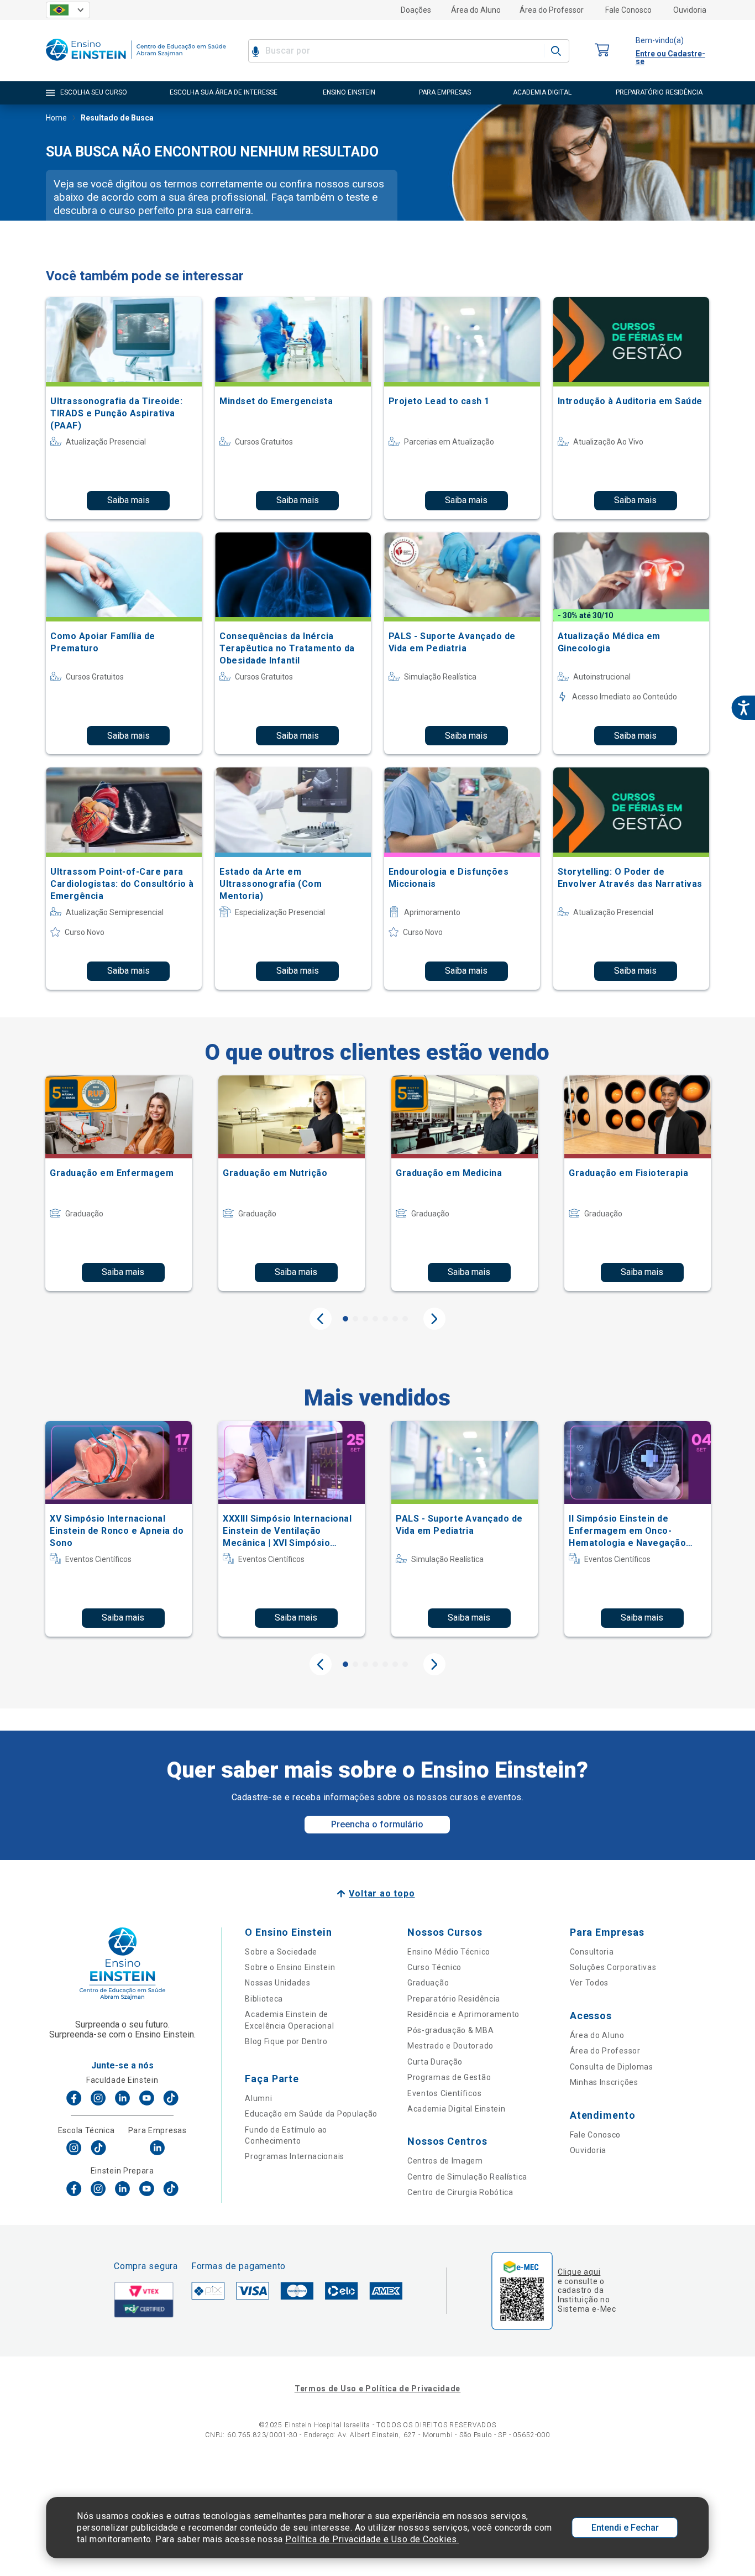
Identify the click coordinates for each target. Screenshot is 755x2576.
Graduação (428, 1983)
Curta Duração (435, 2062)
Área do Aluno (476, 10)
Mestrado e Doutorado (450, 2046)
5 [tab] (385, 1319)
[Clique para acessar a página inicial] (136, 63)
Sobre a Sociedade (281, 1952)
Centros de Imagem (445, 2161)
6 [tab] (395, 1319)
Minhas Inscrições (604, 2082)
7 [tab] (405, 1319)
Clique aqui (579, 2272)
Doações (416, 10)
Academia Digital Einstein (457, 2109)
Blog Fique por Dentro (286, 2041)
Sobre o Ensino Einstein (290, 1967)
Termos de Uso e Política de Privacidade (377, 2389)
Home (56, 118)
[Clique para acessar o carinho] (602, 51)
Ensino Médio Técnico (449, 1952)
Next (434, 1319)
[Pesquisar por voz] (256, 51)
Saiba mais (129, 500)
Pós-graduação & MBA (450, 2030)
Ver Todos (589, 1983)
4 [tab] (375, 1319)
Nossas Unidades (278, 1983)
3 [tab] (365, 1319)
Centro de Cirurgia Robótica (460, 2192)
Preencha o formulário (377, 1824)
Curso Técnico (434, 1967)
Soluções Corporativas (613, 1967)
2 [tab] (355, 1319)
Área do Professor (552, 10)
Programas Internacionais (295, 2156)
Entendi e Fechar (625, 2528)
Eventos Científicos (444, 2093)
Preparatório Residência (454, 1999)
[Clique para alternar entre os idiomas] (68, 10)
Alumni (258, 2098)
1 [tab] (345, 1319)
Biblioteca (264, 1999)
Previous (321, 1319)
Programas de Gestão (449, 2077)
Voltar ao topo (382, 1893)
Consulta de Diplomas (612, 2067)
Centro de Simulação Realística (467, 2177)
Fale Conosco (628, 10)
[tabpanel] (119, 1183)
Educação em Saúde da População (311, 2114)
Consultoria (592, 1952)
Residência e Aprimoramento (463, 2014)
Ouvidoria (690, 10)
